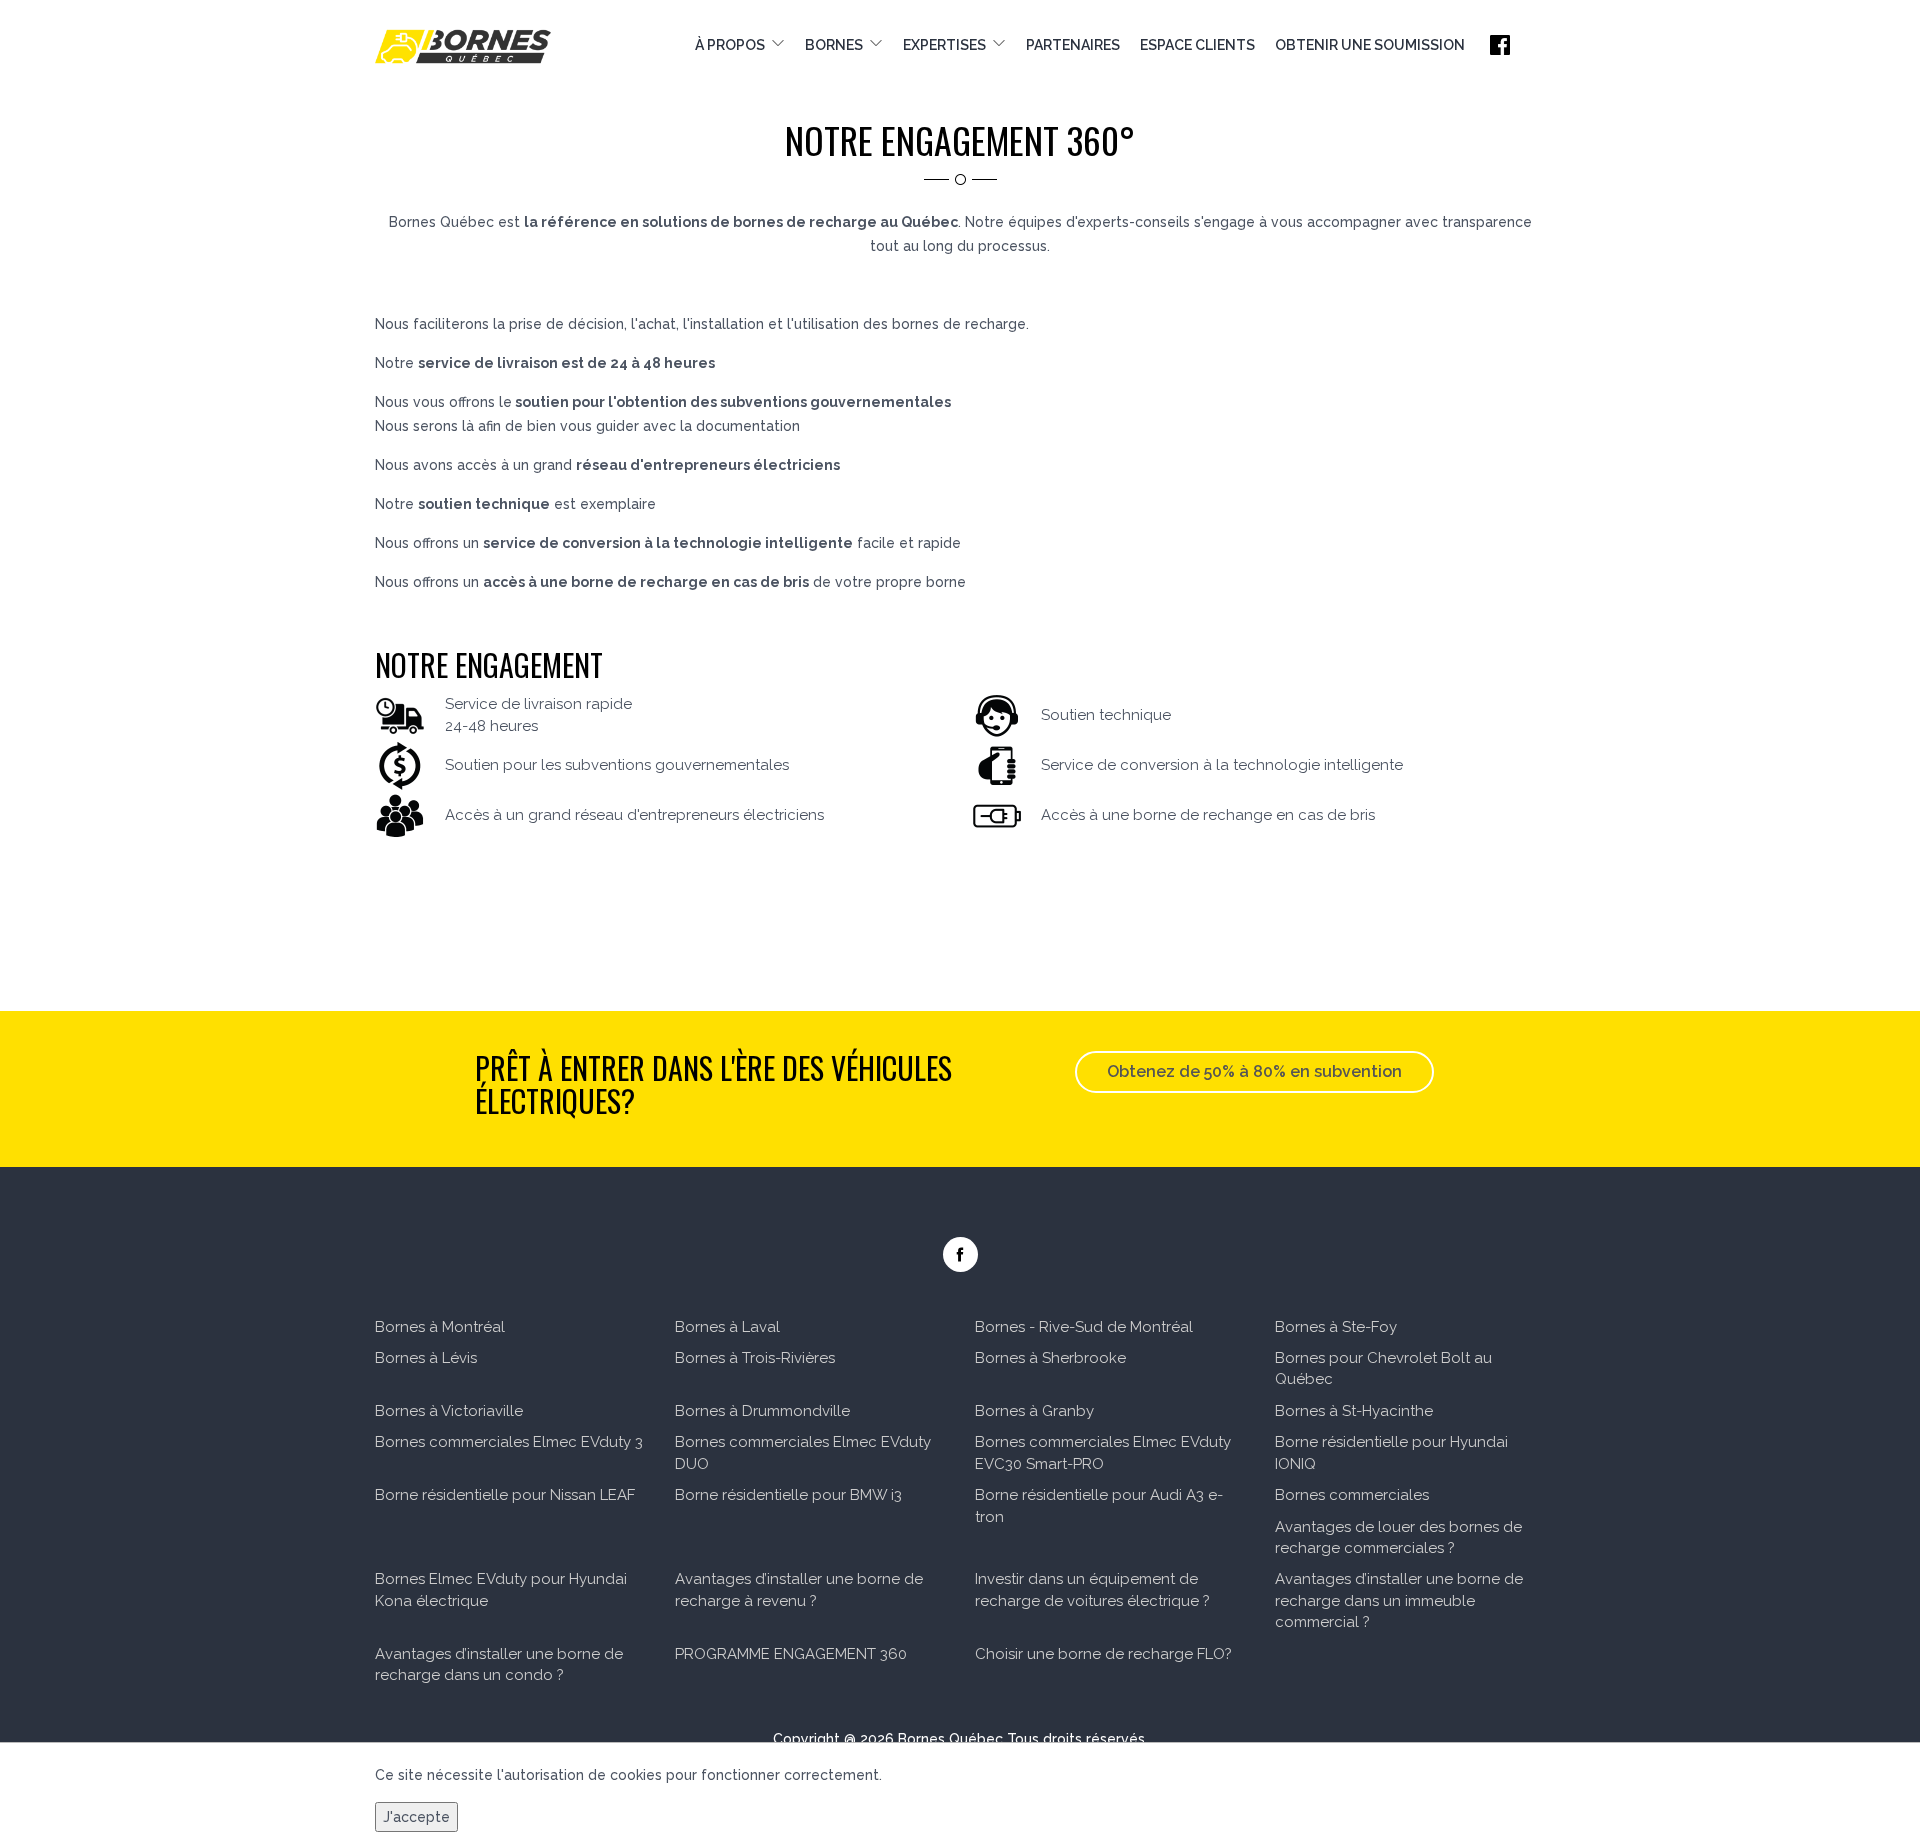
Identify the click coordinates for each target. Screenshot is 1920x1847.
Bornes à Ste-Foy (1336, 1327)
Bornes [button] (837, 45)
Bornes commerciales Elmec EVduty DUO (803, 1452)
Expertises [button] (947, 45)
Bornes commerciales (1352, 1495)
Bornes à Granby (1034, 1411)
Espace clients (1197, 45)
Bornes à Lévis (426, 1358)
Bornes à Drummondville (762, 1411)
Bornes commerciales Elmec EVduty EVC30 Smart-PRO (1103, 1452)
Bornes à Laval (727, 1327)
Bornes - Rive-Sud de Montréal (1084, 1327)
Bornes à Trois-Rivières (755, 1358)
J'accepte (416, 1817)
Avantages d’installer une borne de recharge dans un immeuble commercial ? (1399, 1600)
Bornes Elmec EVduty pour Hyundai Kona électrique (501, 1589)
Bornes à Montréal (440, 1327)
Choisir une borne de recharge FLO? (1103, 1654)
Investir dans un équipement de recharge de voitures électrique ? (1092, 1589)
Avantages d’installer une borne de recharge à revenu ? (799, 1589)
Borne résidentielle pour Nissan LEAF (505, 1495)
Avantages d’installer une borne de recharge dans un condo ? (499, 1664)
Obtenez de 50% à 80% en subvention (1254, 1071)
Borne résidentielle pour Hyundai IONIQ (1391, 1452)
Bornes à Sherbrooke (1050, 1358)
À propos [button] (733, 45)
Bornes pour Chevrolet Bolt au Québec (1383, 1368)
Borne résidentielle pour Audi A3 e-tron (1099, 1505)
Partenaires (1073, 45)
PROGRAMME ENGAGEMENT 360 (791, 1654)
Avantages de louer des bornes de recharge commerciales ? (1398, 1537)
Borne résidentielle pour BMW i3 (788, 1495)
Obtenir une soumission (1370, 45)
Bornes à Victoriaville (449, 1411)
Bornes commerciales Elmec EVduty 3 (509, 1442)
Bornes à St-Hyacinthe (1354, 1411)
